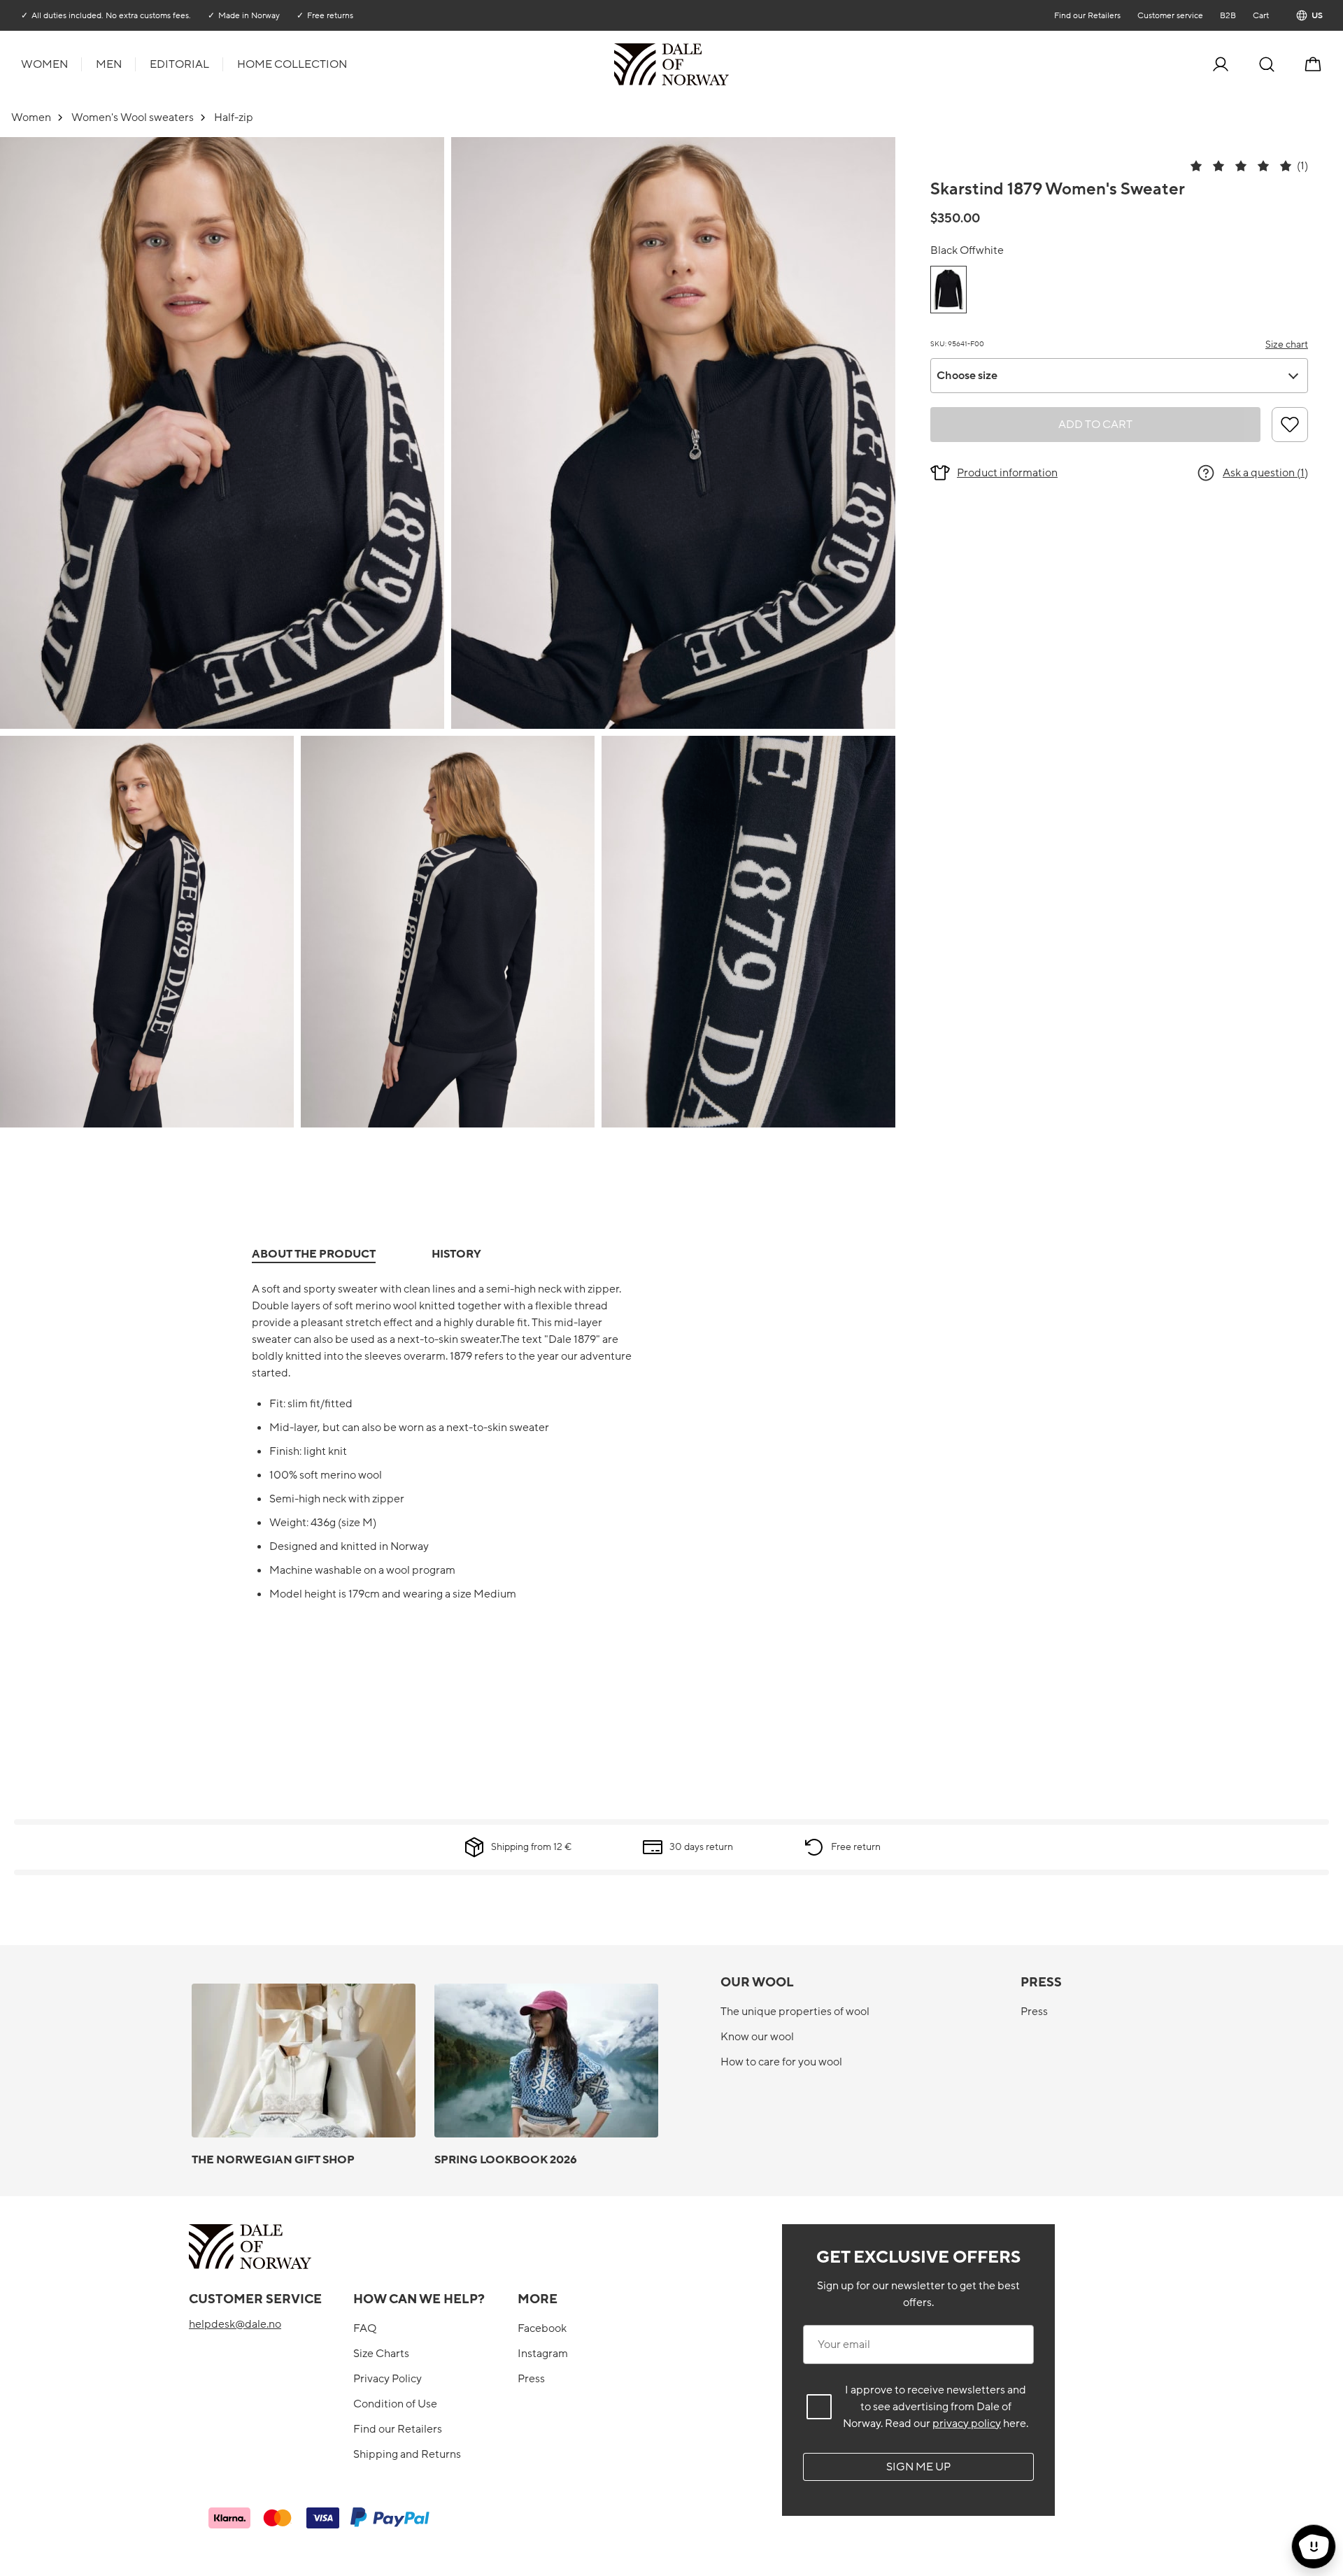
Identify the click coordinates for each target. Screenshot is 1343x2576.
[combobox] (1119, 376)
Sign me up (918, 2467)
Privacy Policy (388, 2379)
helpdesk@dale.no (235, 2324)
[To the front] (727, 64)
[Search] (1267, 64)
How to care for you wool (781, 2062)
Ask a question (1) (1265, 473)
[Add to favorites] (1290, 425)
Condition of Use (395, 2404)
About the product (314, 1254)
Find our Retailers (1087, 15)
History (456, 1254)
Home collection (292, 64)
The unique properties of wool (795, 2012)
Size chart (1287, 344)
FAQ (365, 2328)
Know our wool (757, 2037)
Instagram (543, 2354)
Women (44, 64)
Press (1034, 2012)
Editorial (179, 64)
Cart (1260, 15)
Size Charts (381, 2354)
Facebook (542, 2328)
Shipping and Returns (407, 2454)
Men (109, 64)
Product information (1007, 473)
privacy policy (967, 2424)
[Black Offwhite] (948, 290)
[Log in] (1221, 64)
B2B (1227, 15)
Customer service (1170, 15)
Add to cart (1095, 425)
